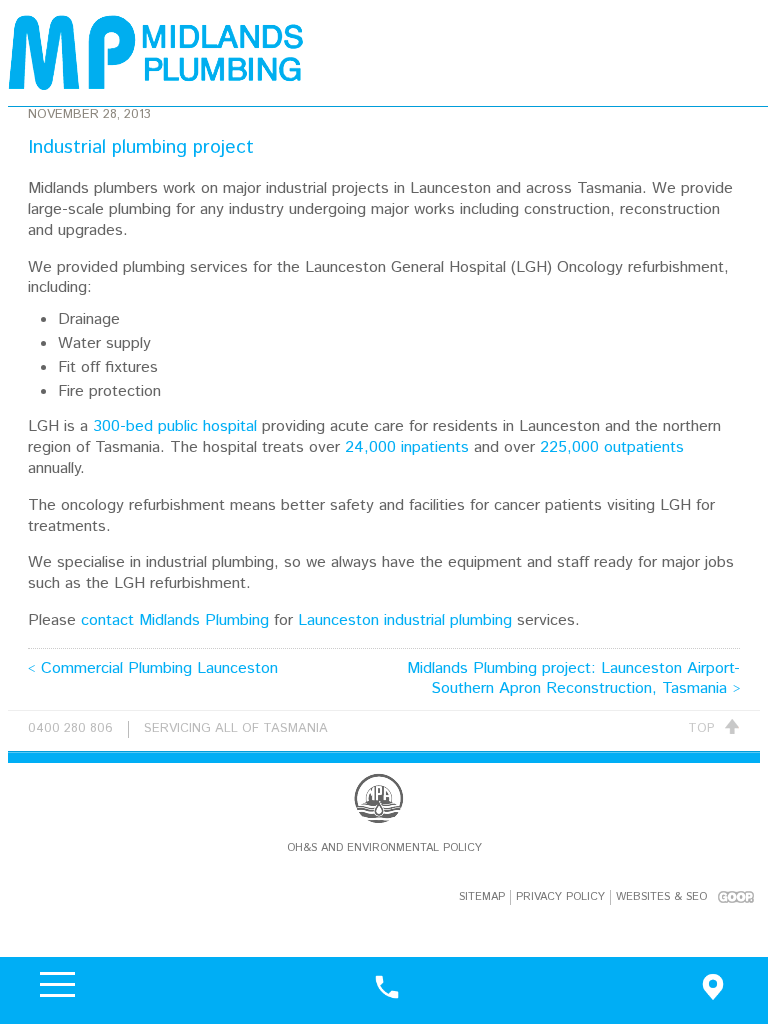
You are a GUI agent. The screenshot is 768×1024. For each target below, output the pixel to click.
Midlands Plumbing (158, 53)
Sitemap (482, 897)
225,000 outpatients (612, 447)
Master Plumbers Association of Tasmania (379, 798)
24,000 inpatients (407, 447)
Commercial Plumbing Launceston (159, 668)
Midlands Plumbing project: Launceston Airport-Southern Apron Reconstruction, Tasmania (573, 679)
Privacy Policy (560, 897)
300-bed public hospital (175, 426)
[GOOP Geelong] (736, 896)
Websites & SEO (661, 897)
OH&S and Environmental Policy (384, 848)
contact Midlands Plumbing (175, 620)
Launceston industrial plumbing (405, 620)
